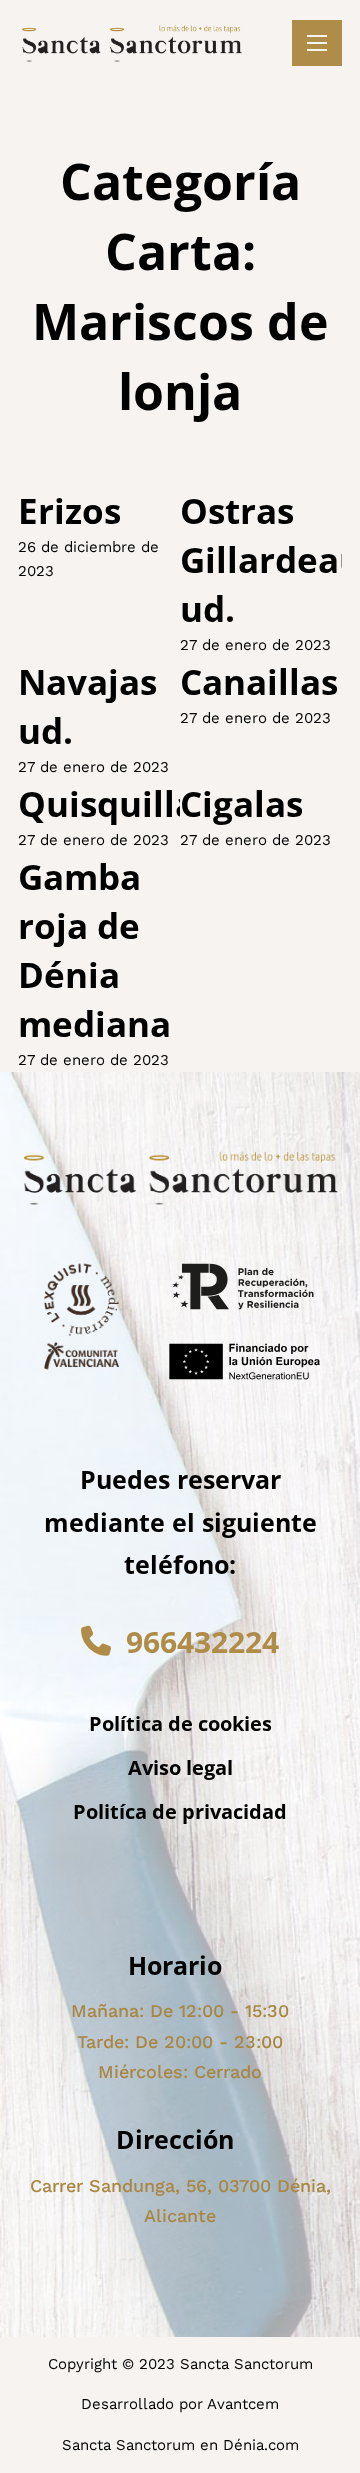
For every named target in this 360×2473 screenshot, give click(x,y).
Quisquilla (107, 803)
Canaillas (259, 681)
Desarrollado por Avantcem (180, 2404)
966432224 (202, 1641)
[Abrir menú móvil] (317, 43)
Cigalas (241, 803)
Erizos (69, 510)
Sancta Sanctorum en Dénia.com (180, 2445)
